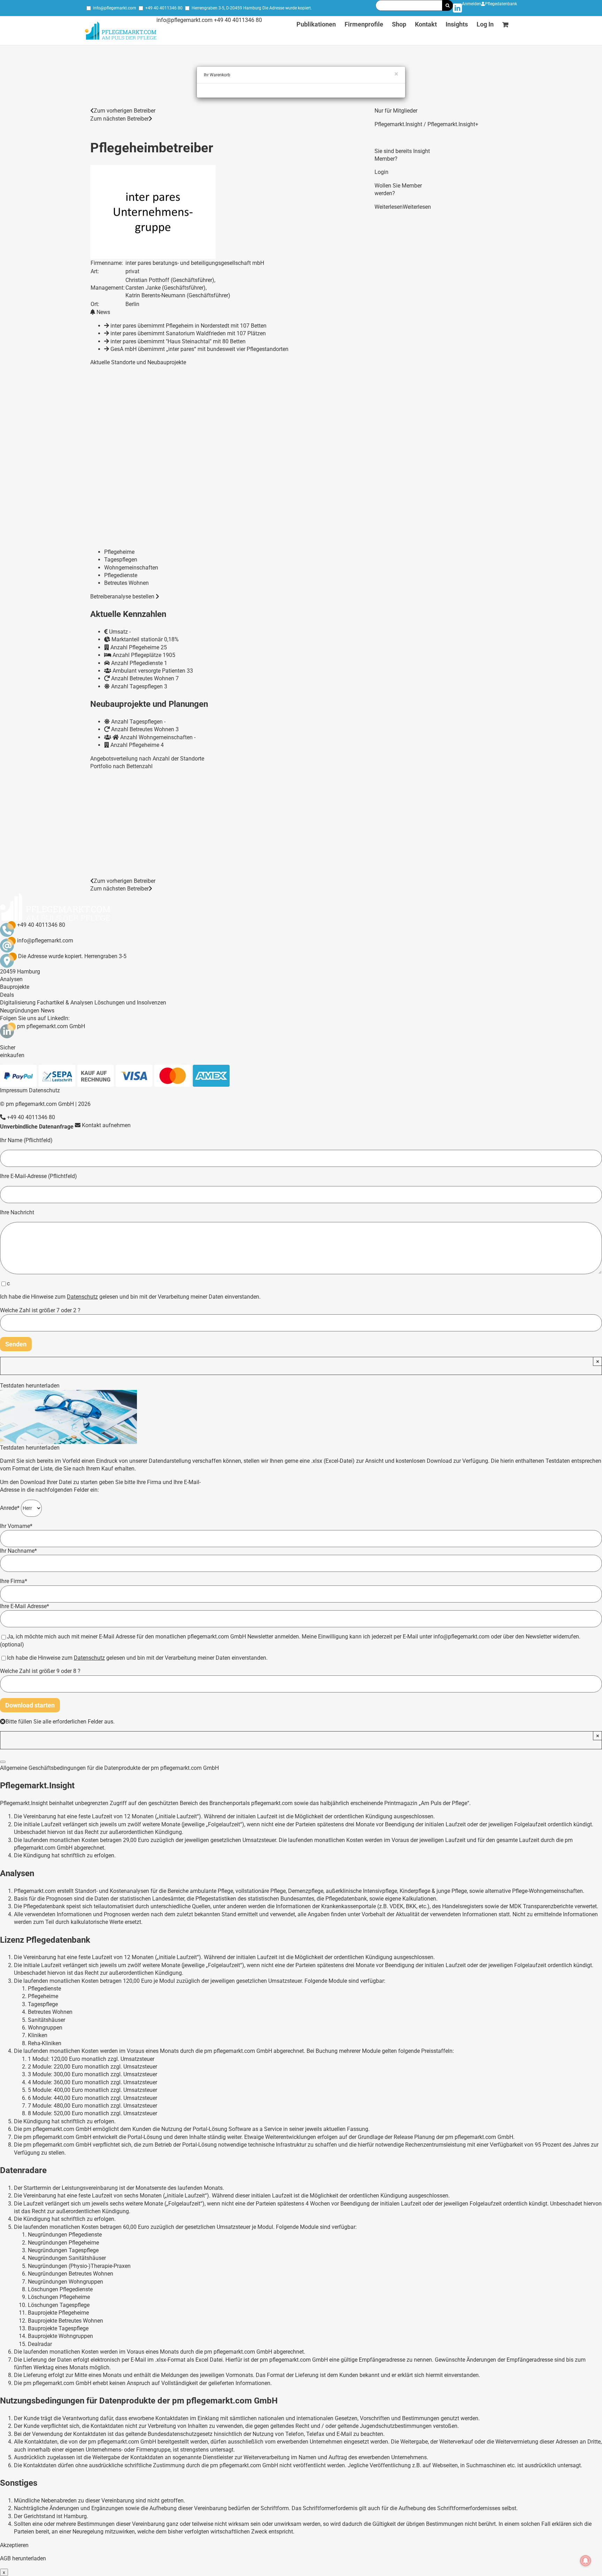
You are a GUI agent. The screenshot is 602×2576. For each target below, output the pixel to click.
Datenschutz (44, 1090)
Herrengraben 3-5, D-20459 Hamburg (226, 8)
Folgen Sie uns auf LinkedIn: (35, 1018)
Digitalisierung (18, 1003)
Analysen (11, 979)
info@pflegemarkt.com (115, 8)
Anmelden (472, 4)
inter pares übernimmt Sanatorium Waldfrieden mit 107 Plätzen (188, 333)
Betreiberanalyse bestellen (123, 597)
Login (381, 172)
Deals (7, 995)
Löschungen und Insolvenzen (130, 1003)
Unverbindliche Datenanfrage (37, 1127)
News (48, 1011)
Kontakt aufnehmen (106, 1125)
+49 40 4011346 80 (164, 8)
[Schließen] (3, 1762)
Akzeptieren (14, 2545)
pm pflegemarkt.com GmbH (51, 1026)
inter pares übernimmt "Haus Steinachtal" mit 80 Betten (178, 341)
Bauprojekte (15, 987)
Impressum (14, 1090)
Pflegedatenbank (501, 4)
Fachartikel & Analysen (65, 1003)
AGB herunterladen (23, 2558)
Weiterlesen (389, 207)
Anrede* (10, 1508)
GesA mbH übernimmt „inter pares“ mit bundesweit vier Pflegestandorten (199, 349)
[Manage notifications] (586, 2561)
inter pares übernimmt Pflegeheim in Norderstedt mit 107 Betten (188, 326)
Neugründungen (20, 1011)
